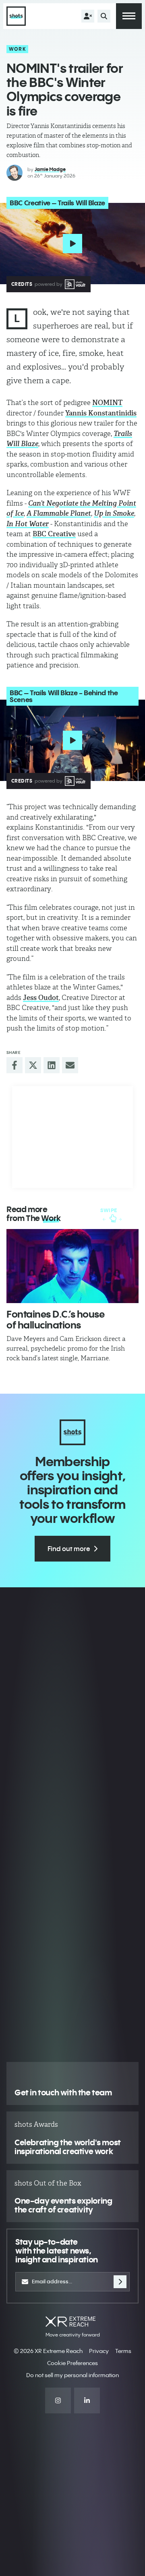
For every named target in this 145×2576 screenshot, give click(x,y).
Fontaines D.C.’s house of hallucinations (55, 1319)
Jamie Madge (50, 169)
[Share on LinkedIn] (52, 1065)
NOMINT (107, 403)
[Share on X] (33, 1065)
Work (18, 49)
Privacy (99, 2351)
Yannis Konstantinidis (101, 413)
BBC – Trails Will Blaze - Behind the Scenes (64, 696)
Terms (123, 2351)
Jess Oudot (41, 998)
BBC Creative (54, 534)
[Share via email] (70, 1065)
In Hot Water (28, 524)
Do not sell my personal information (72, 2375)
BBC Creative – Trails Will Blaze (57, 203)
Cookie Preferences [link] (72, 2363)
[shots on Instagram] (58, 2400)
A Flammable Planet (59, 513)
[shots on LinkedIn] (87, 2400)
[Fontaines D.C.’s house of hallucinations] (72, 1266)
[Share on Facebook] (14, 1065)
